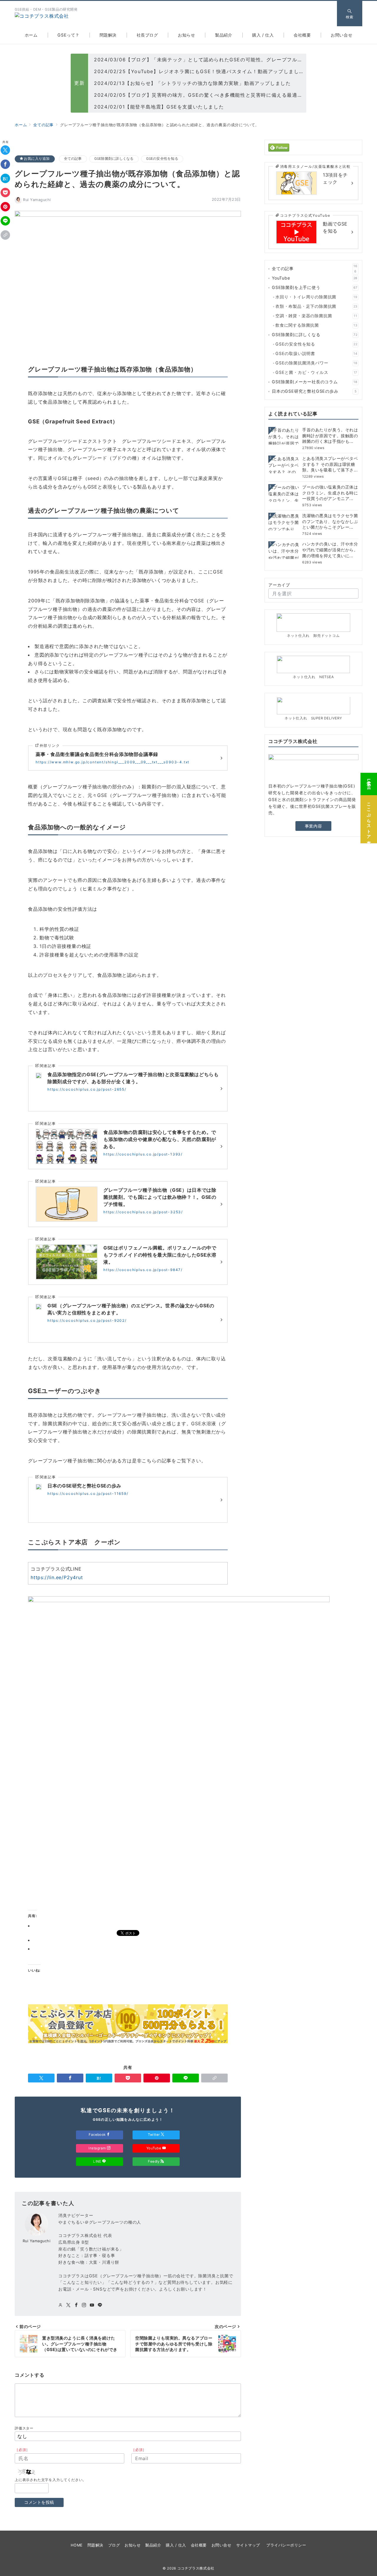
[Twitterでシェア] (5, 150)
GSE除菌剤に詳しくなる (114, 159)
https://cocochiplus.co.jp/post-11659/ (88, 1494)
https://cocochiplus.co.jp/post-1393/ (143, 1154)
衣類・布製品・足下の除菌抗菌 (316, 306)
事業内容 (313, 826)
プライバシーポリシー (286, 2545)
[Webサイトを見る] (61, 2305)
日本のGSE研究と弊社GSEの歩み (314, 391)
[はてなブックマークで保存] (5, 179)
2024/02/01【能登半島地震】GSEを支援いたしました (159, 107)
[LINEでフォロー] (100, 2305)
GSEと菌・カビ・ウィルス (316, 373)
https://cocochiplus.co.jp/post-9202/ (87, 1320)
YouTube (154, 2148)
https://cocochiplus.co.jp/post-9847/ (143, 1270)
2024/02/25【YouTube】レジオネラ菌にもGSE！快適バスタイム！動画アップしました (199, 71)
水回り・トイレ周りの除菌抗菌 (316, 297)
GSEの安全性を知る (162, 159)
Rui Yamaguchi (37, 200)
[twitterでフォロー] (68, 2305)
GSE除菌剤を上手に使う (315, 288)
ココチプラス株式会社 (196, 2568)
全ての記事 (73, 159)
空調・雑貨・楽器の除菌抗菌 (316, 316)
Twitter (154, 2135)
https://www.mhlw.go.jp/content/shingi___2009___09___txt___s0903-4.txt (113, 762)
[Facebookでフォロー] (76, 2305)
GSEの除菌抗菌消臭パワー (316, 363)
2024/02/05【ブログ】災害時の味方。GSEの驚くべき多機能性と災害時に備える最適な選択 (203, 95)
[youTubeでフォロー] (92, 2305)
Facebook (98, 2135)
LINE (98, 2161)
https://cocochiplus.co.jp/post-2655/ (87, 1089)
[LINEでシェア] (5, 221)
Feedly (154, 2161)
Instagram (98, 2148)
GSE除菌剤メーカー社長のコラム (315, 382)
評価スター (24, 2428)
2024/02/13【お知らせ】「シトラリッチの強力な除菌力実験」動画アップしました (192, 83)
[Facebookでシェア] (5, 165)
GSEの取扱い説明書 (316, 354)
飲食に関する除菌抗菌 (316, 325)
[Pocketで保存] (5, 193)
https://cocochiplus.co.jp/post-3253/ (143, 1212)
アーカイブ (279, 585)
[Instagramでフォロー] (84, 2305)
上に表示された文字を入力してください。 (51, 2480)
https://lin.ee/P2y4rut (57, 1577)
